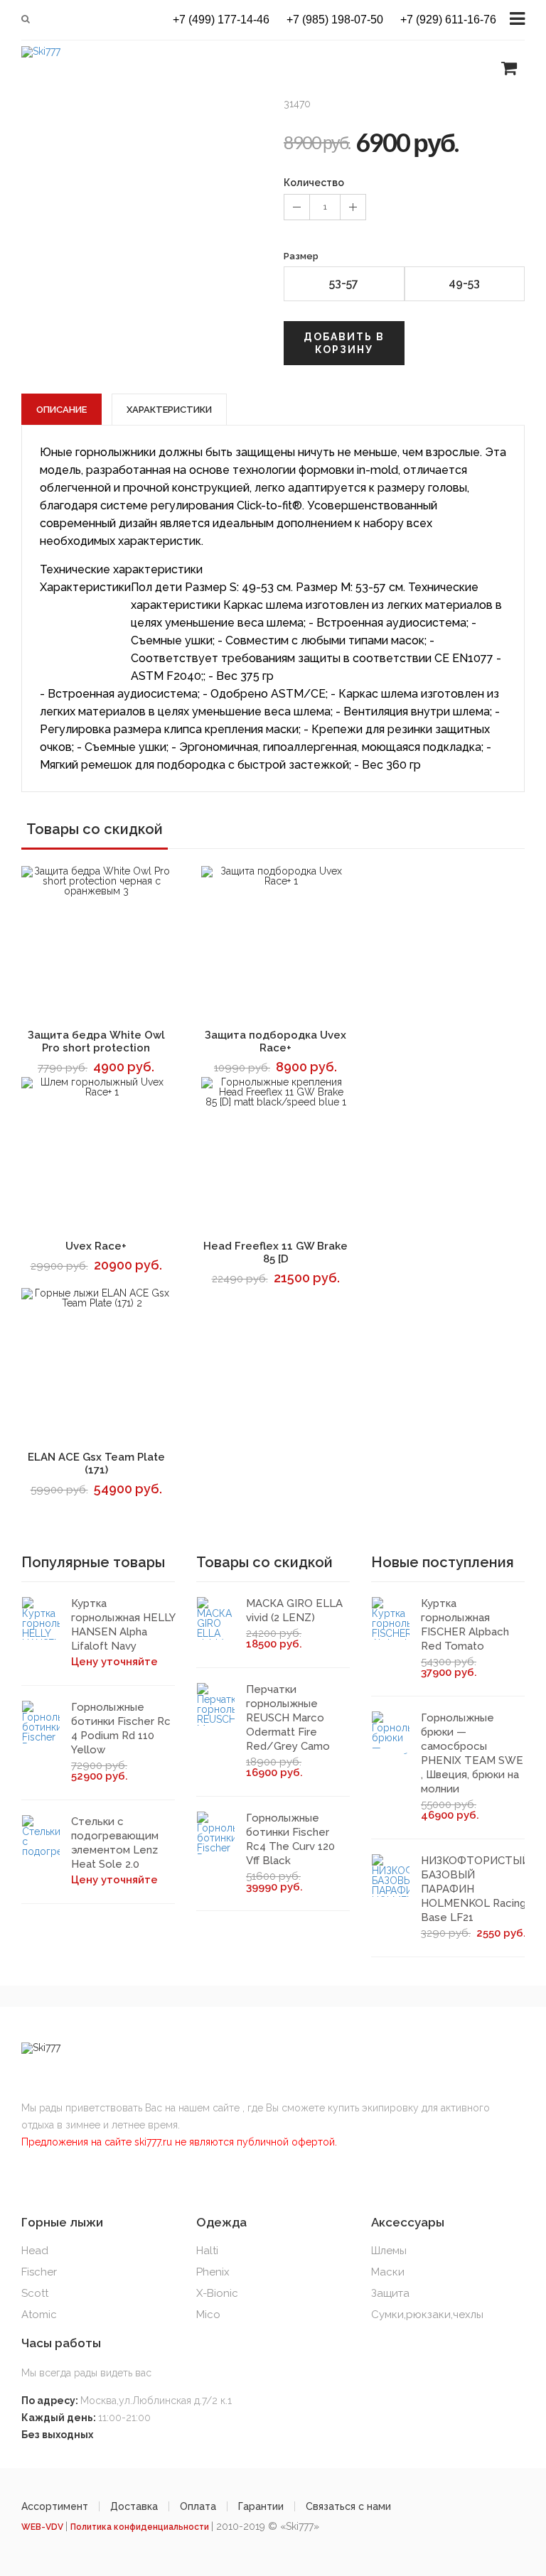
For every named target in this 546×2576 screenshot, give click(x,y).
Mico (208, 2315)
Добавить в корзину (344, 343)
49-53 (464, 283)
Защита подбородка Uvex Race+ (275, 1041)
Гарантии (261, 2506)
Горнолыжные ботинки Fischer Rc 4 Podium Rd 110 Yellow (121, 1728)
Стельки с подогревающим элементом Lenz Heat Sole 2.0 (115, 1843)
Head (35, 2251)
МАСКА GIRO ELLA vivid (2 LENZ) (294, 1611)
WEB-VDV (43, 2527)
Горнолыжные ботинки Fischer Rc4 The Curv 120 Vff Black (290, 1839)
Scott (35, 2293)
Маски (388, 2272)
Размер (301, 256)
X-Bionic (217, 2293)
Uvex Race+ (96, 1246)
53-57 (344, 283)
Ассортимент (55, 2506)
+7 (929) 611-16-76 (448, 20)
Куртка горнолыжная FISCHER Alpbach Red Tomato (465, 1625)
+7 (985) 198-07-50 (335, 20)
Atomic (39, 2315)
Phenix (213, 2272)
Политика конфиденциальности (141, 2527)
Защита (390, 2293)
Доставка (134, 2506)
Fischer (39, 2272)
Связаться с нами (348, 2506)
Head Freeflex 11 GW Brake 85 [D (275, 1252)
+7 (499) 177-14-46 (221, 20)
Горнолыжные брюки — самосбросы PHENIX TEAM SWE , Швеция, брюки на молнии (472, 1753)
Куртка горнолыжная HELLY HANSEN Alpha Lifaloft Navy (123, 1625)
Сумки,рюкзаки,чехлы (427, 2315)
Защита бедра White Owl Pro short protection (96, 1041)
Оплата (198, 2506)
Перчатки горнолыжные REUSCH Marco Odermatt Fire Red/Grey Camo (288, 1718)
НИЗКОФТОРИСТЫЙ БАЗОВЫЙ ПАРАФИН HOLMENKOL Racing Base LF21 (475, 1889)
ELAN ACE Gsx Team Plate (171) (96, 1463)
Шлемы (389, 2251)
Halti (207, 2251)
